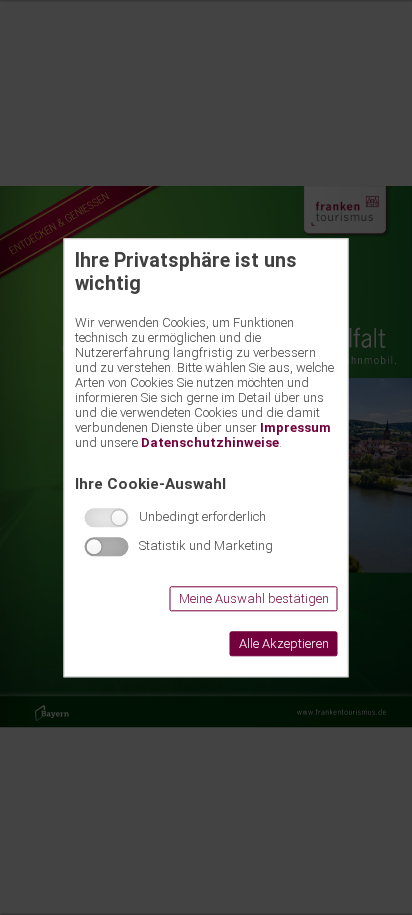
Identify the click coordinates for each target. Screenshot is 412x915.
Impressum (295, 427)
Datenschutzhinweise (210, 442)
